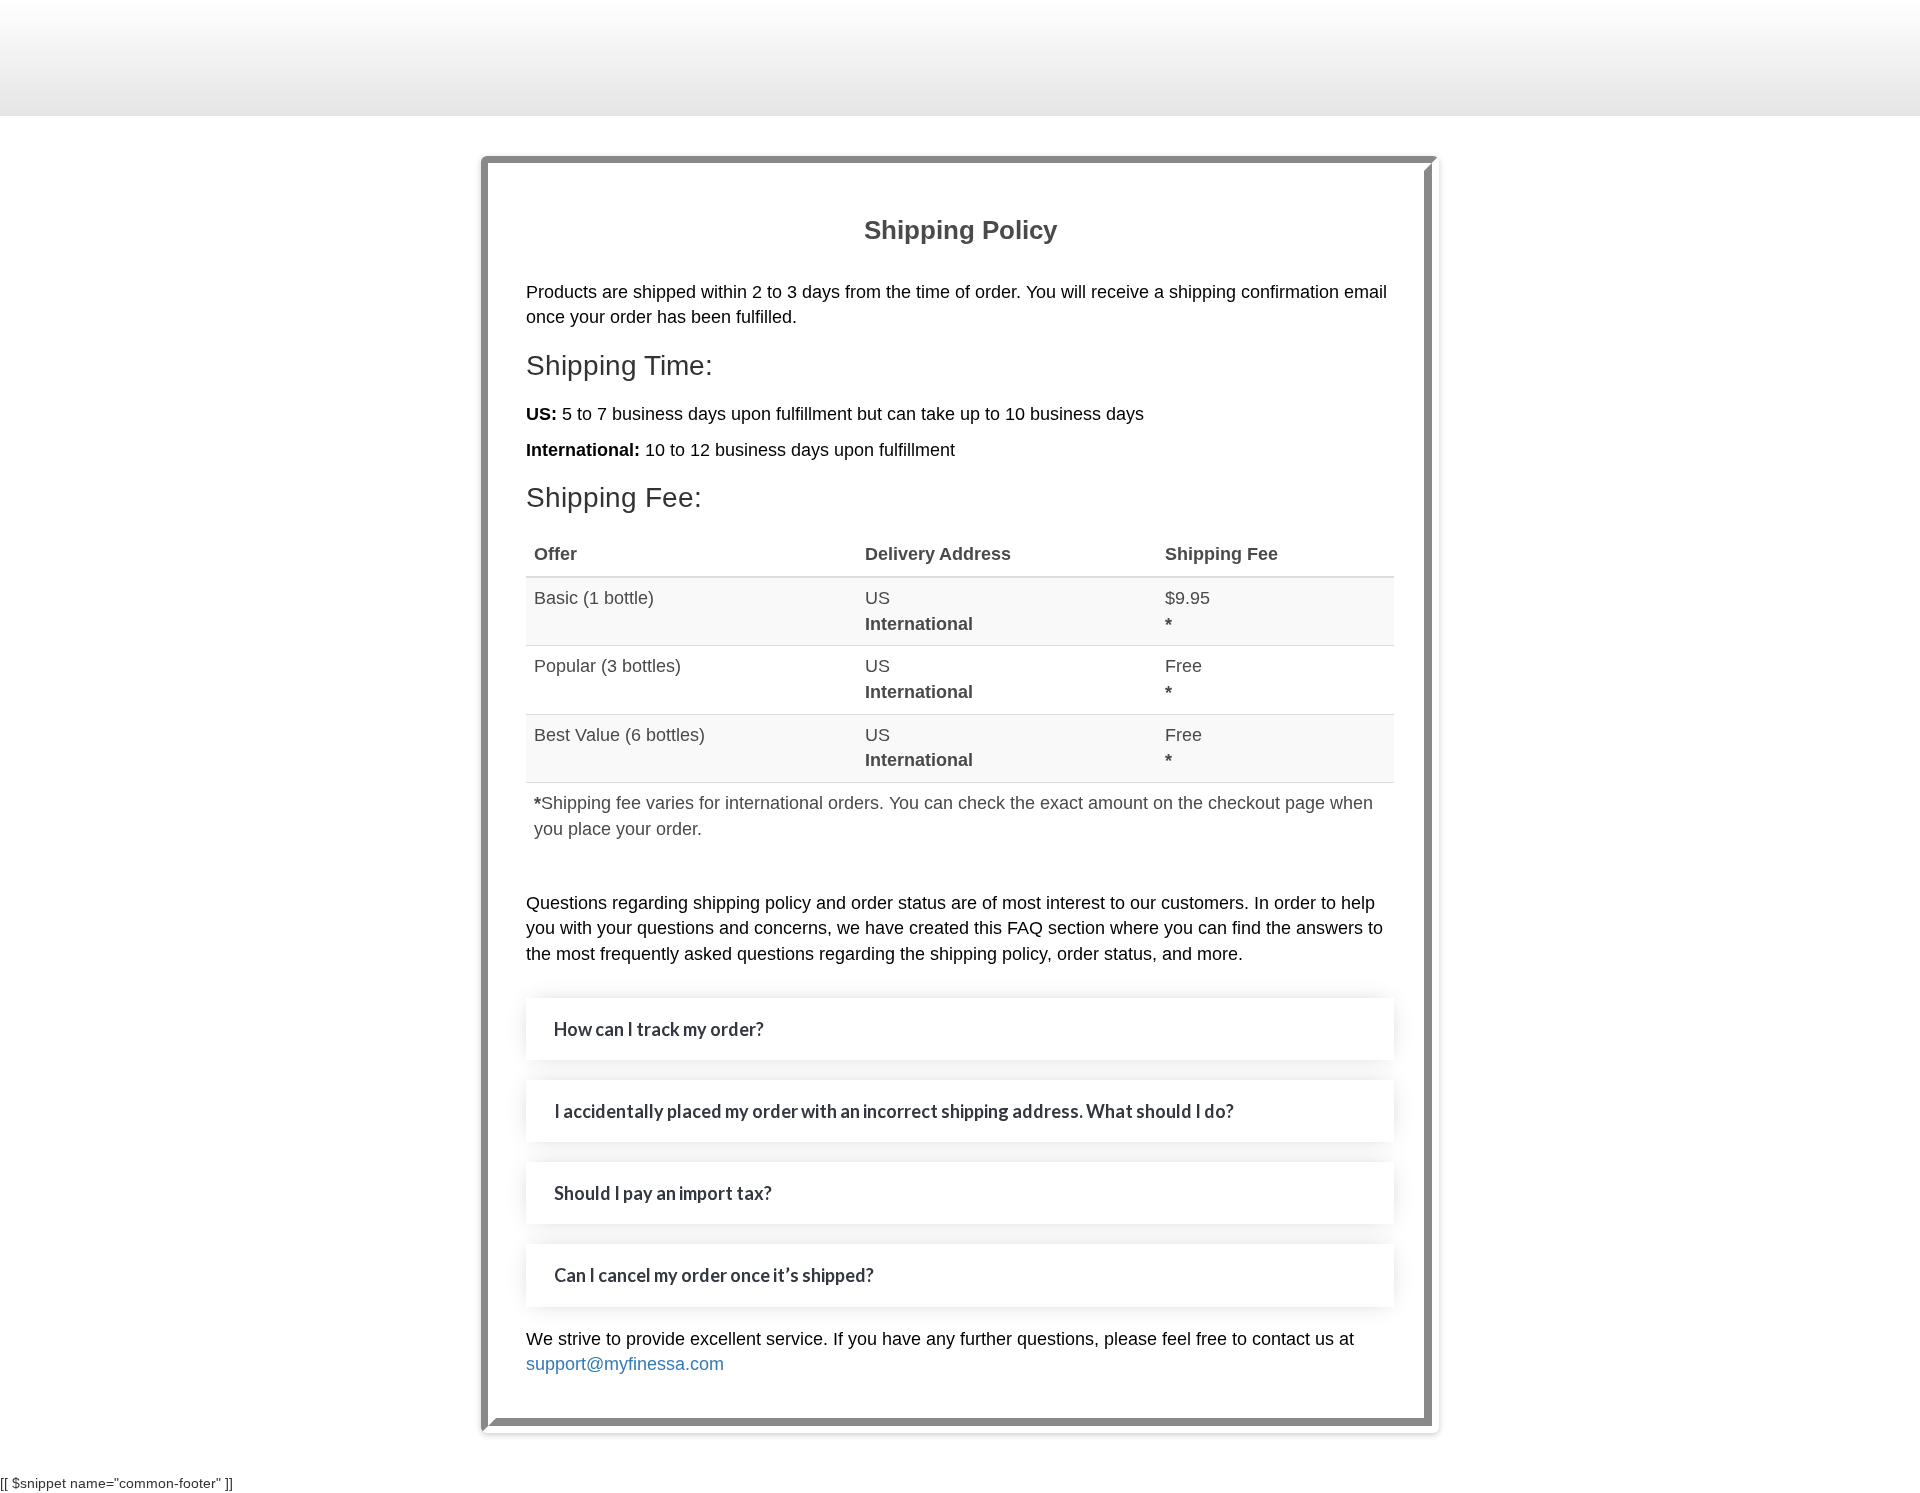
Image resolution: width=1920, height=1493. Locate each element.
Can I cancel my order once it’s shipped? (714, 1275)
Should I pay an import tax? (663, 1193)
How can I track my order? (659, 1029)
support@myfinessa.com (625, 1364)
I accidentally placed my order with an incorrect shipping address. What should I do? (894, 1111)
